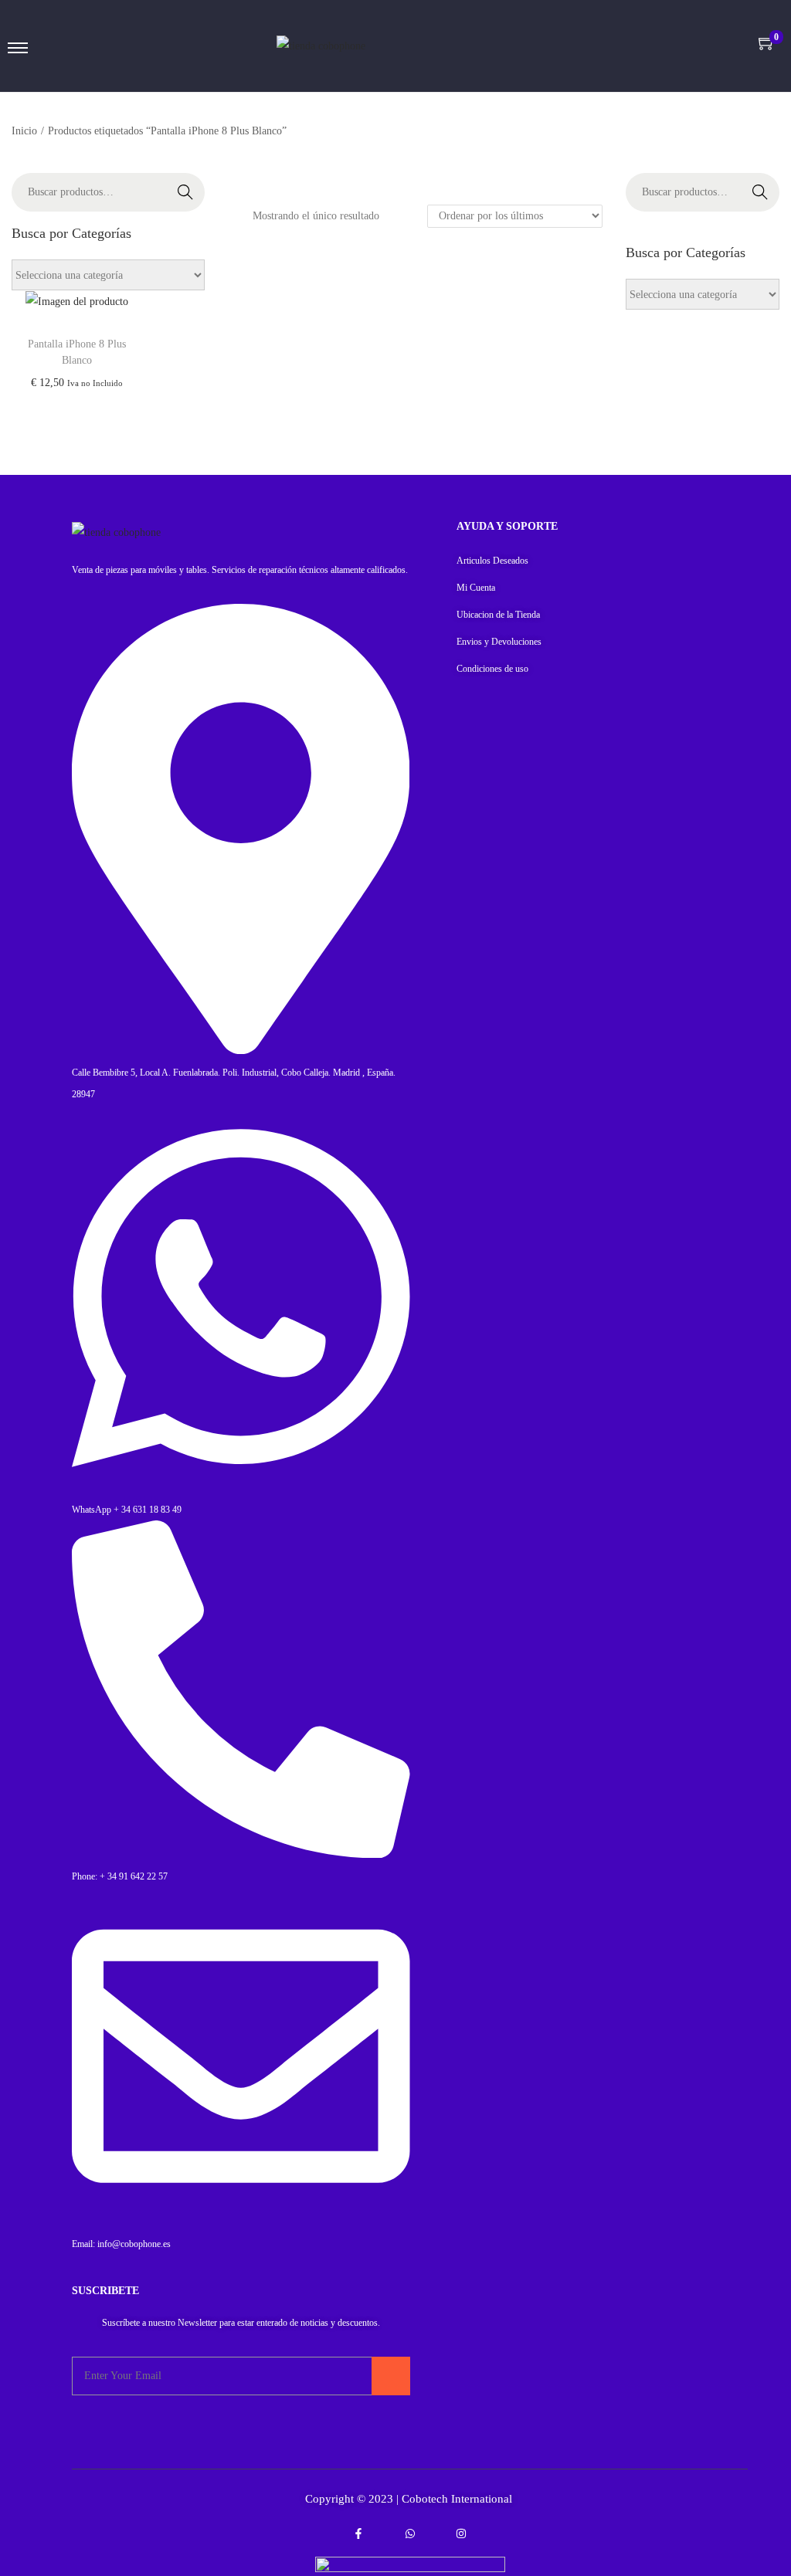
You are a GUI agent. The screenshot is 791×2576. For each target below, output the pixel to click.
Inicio (24, 131)
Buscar (185, 192)
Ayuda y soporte (507, 526)
